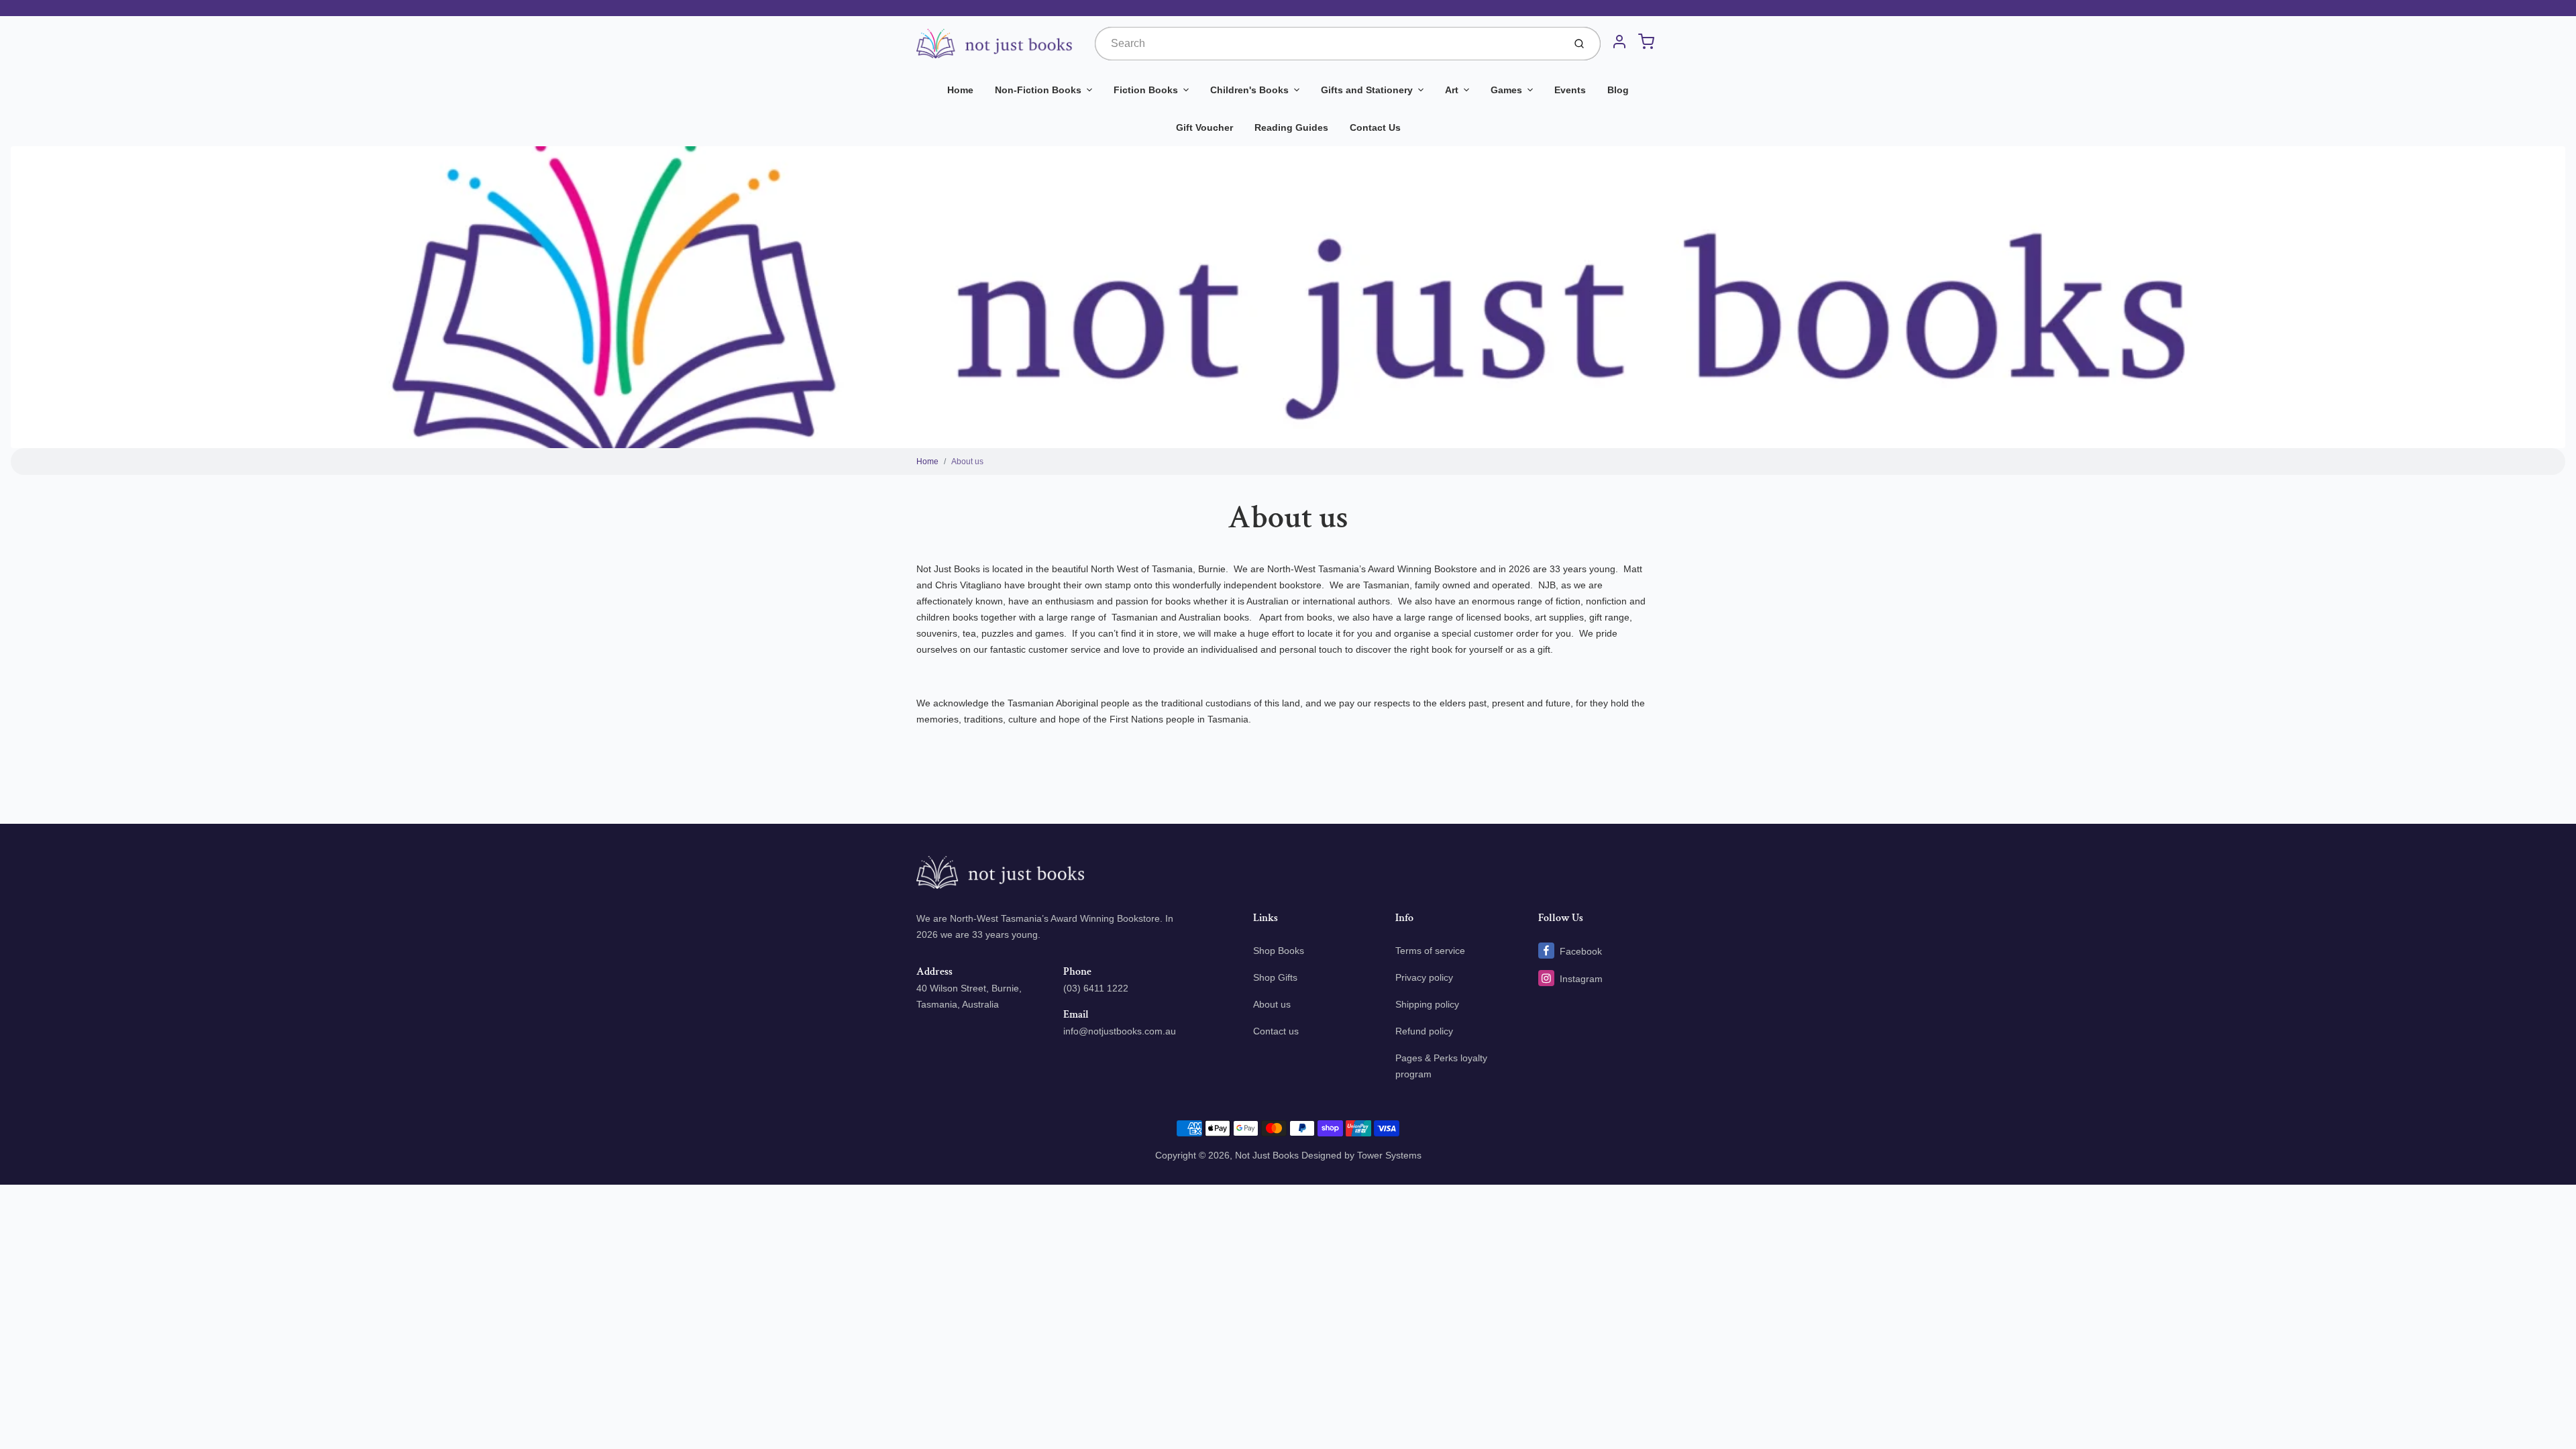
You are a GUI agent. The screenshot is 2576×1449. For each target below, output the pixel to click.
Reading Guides (1291, 127)
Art (1452, 90)
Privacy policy (1424, 977)
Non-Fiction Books (1038, 90)
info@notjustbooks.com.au (1120, 1031)
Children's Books (1249, 90)
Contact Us (1375, 127)
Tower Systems (1389, 1155)
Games (1506, 90)
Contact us (1276, 1031)
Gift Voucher (1204, 127)
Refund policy (1424, 1031)
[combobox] (1328, 44)
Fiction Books (1146, 90)
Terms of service (1430, 951)
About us (967, 462)
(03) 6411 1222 (1096, 988)
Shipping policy (1427, 1004)
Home (960, 90)
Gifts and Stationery (1367, 90)
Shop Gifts (1275, 977)
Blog (1618, 90)
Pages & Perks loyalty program (1441, 1066)
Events (1570, 90)
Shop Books (1279, 951)
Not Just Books (1267, 1155)
